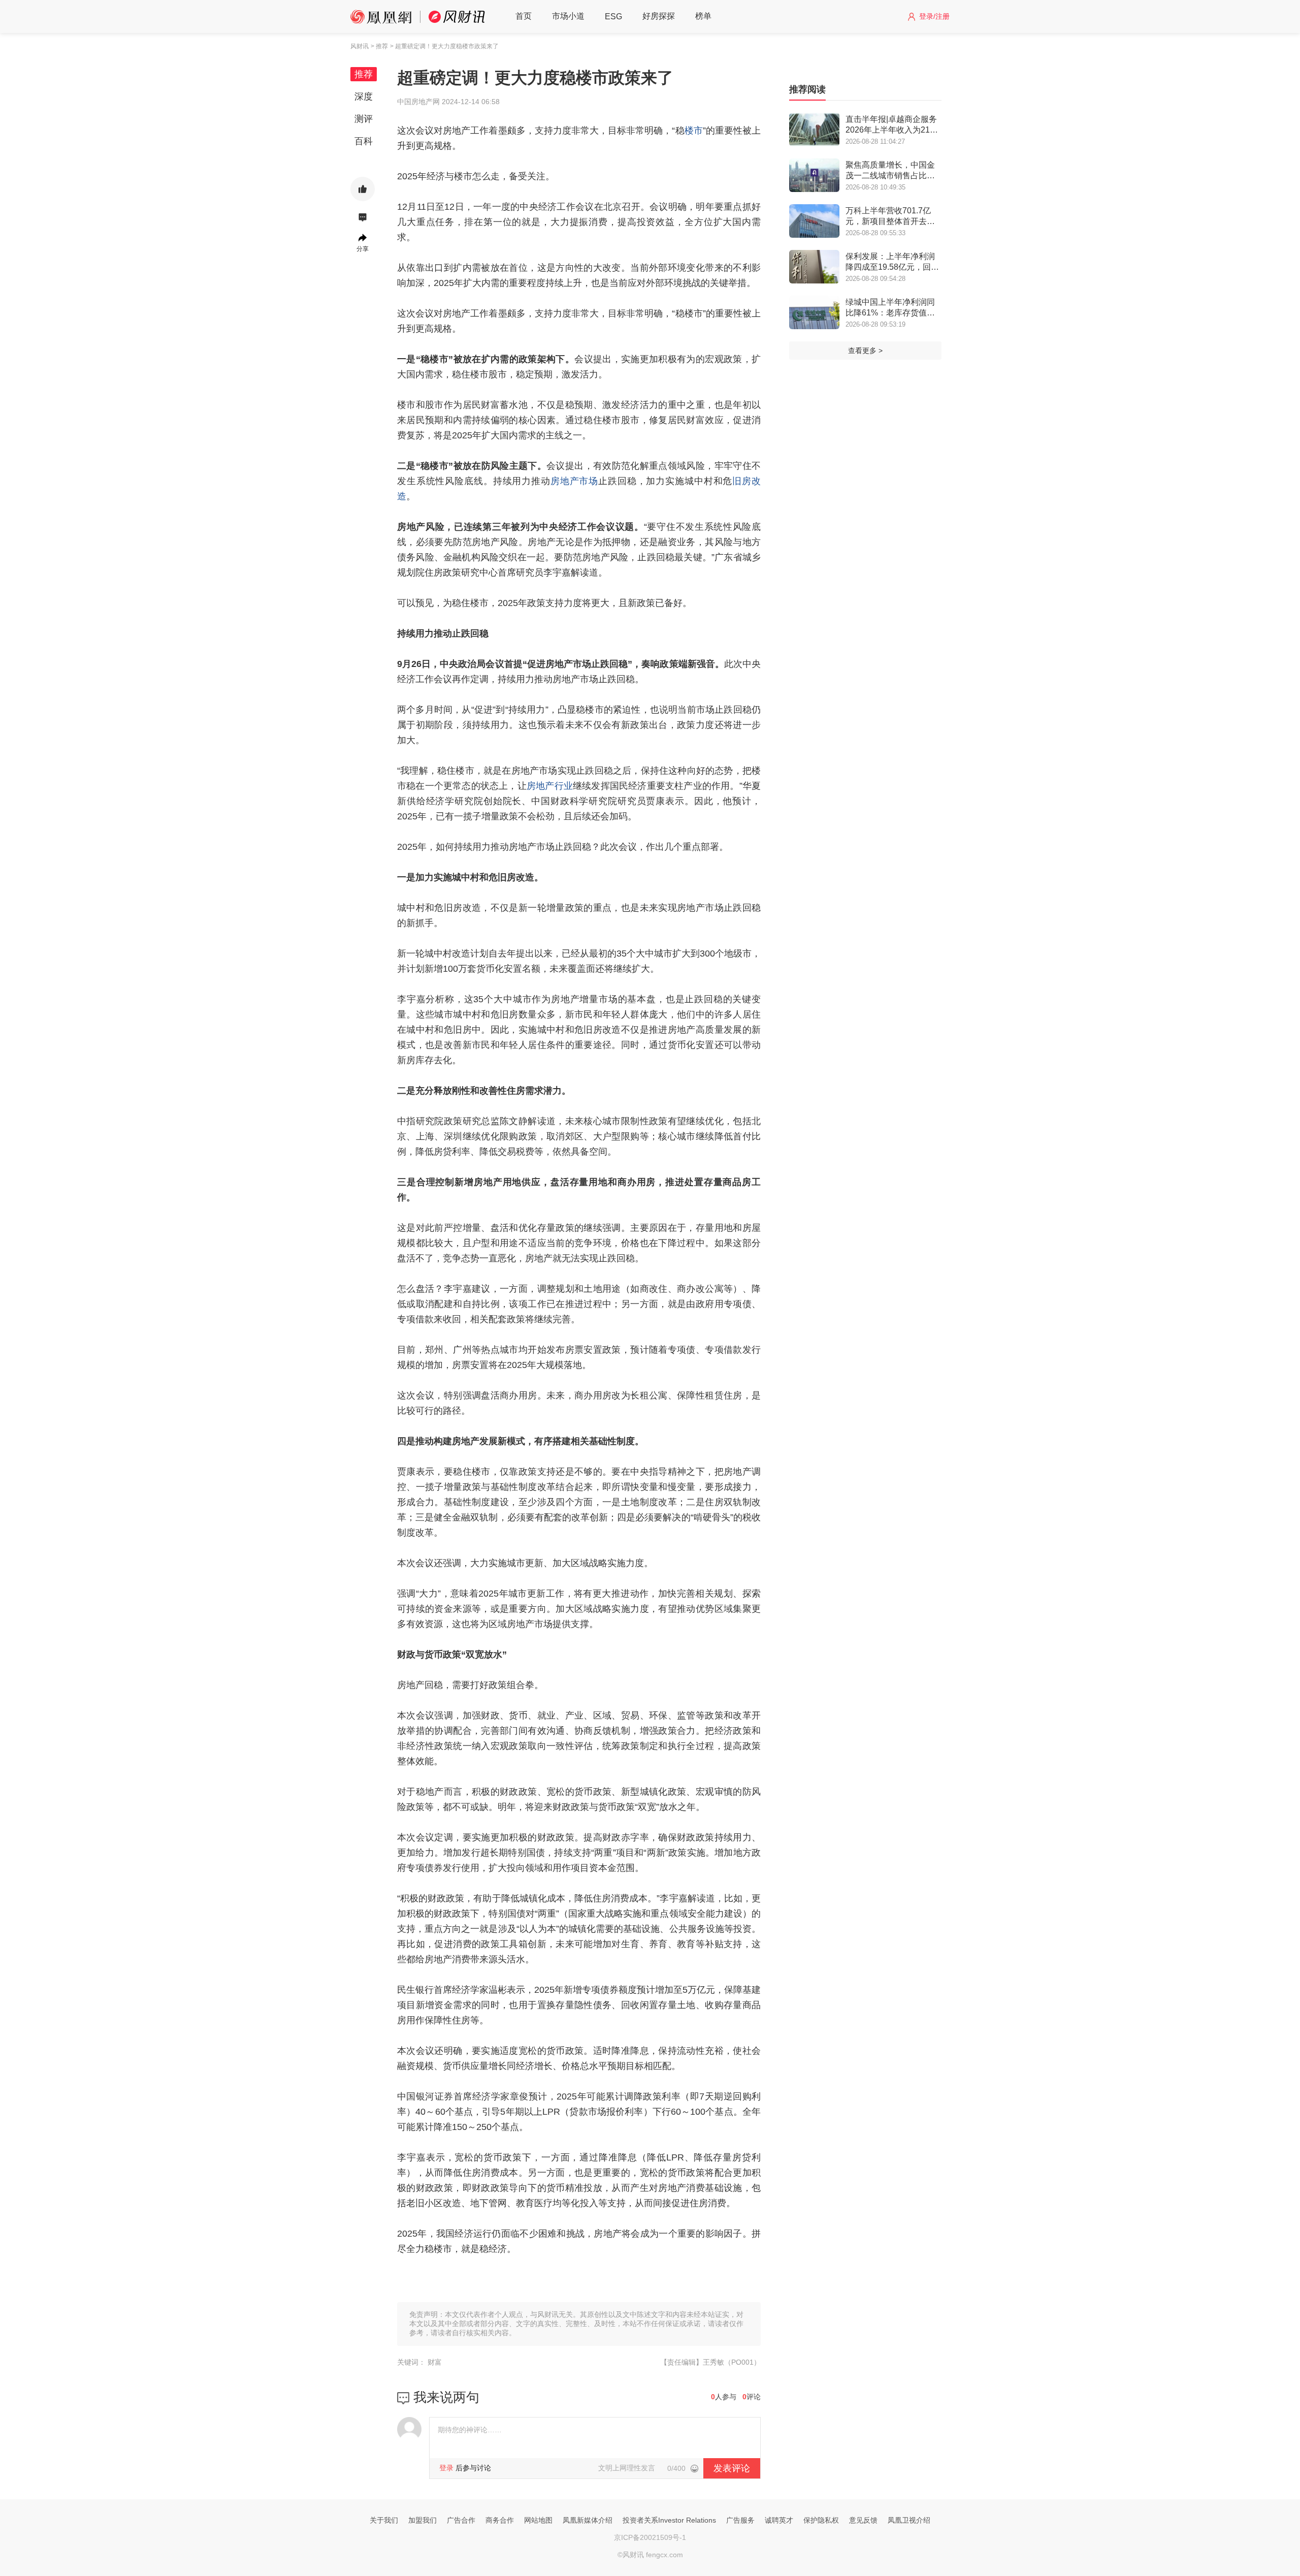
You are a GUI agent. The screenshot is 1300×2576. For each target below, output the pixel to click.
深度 (364, 97)
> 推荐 (379, 46)
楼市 (694, 131)
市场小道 (568, 16)
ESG (613, 17)
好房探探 (659, 16)
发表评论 (732, 2468)
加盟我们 (422, 2520)
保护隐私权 (821, 2520)
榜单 (703, 16)
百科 (364, 141)
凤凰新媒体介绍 (588, 2520)
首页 (524, 16)
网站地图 (538, 2520)
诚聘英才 (779, 2520)
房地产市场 (574, 481)
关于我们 (384, 2520)
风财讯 (360, 46)
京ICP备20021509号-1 (650, 2537)
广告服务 (740, 2520)
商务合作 (500, 2520)
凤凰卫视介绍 (909, 2520)
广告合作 (461, 2520)
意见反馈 (863, 2520)
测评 (364, 119)
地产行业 (554, 786)
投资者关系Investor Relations (669, 2520)
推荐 (364, 74)
